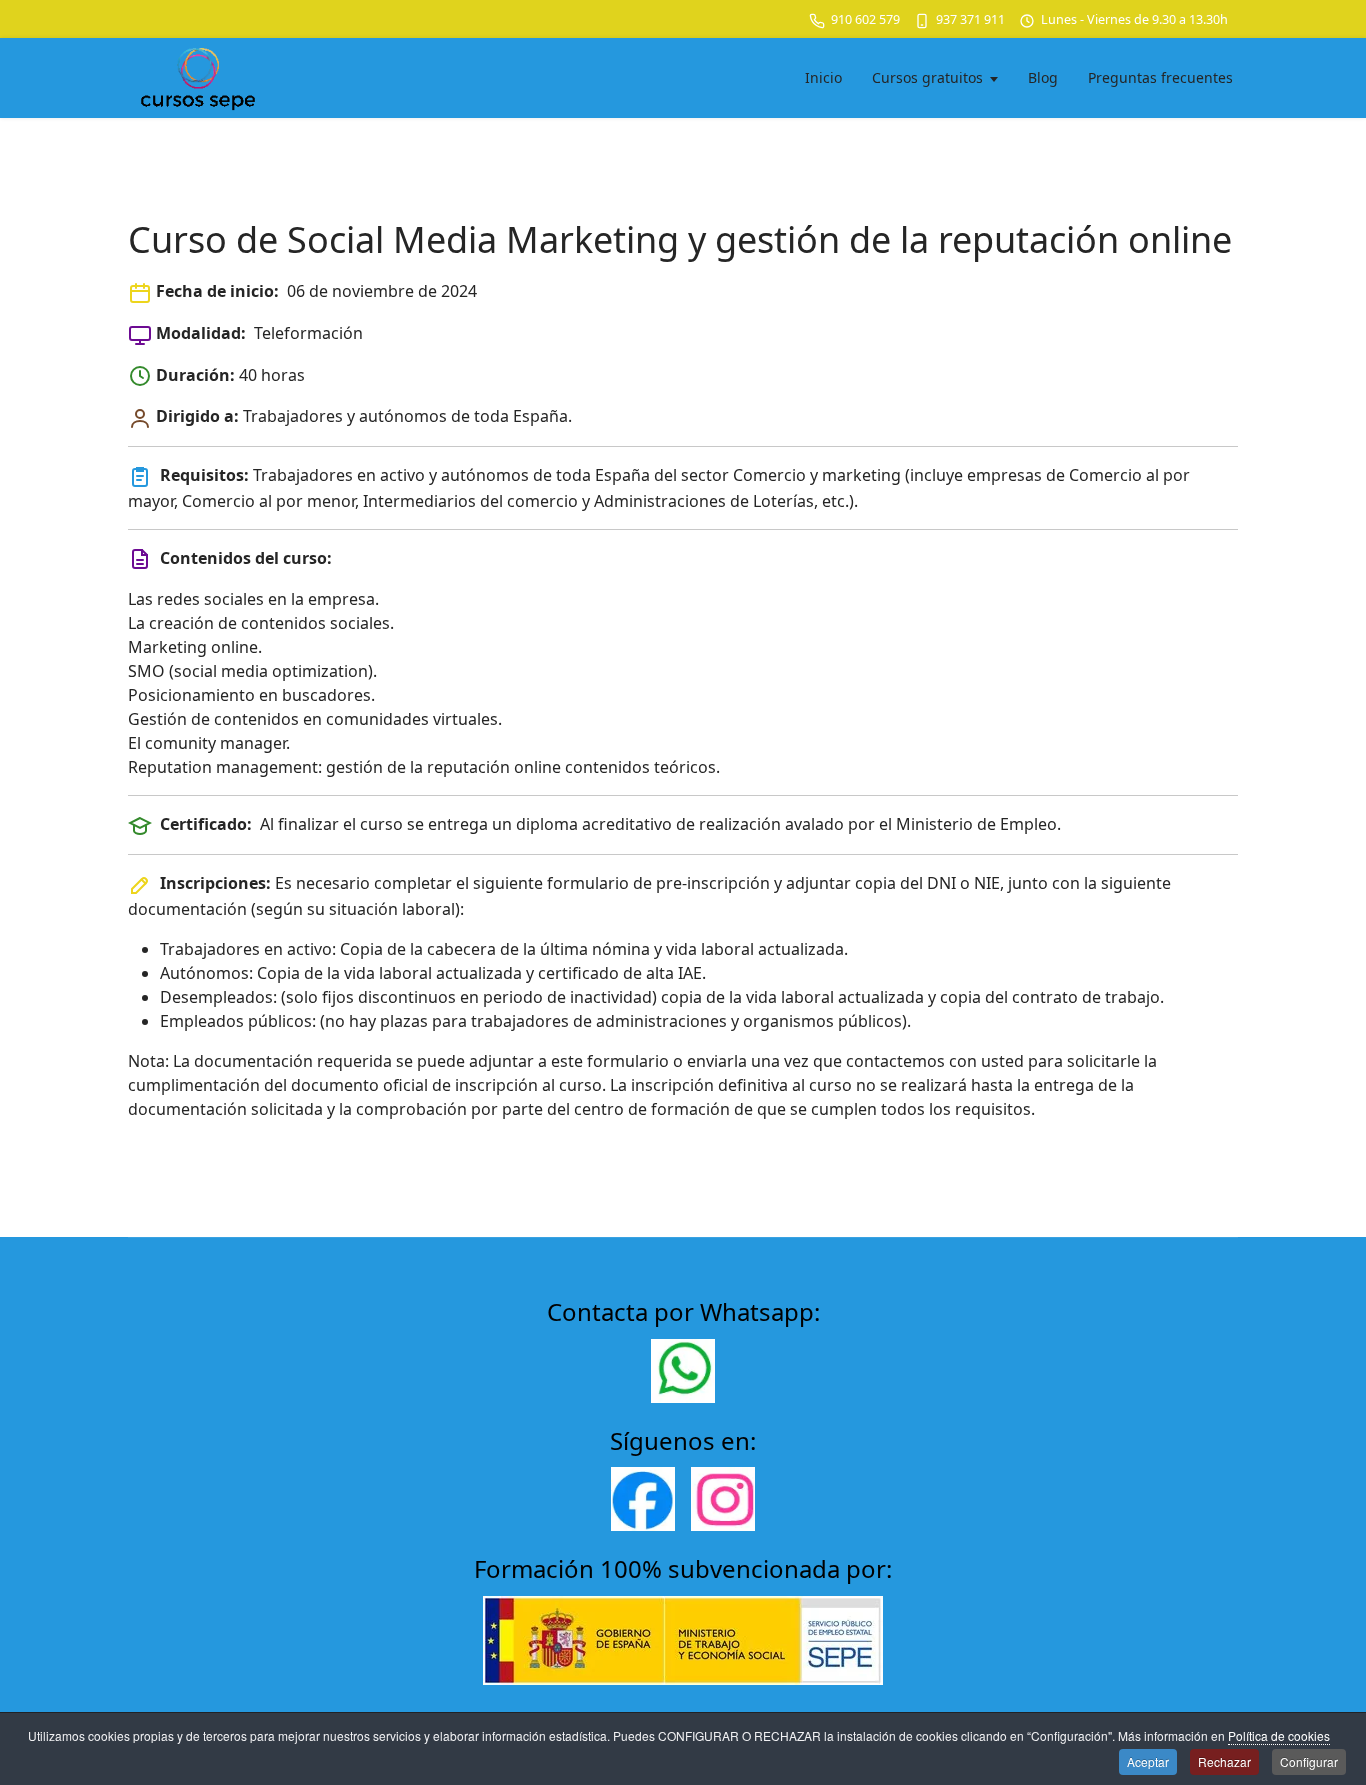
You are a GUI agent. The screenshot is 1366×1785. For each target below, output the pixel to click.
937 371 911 (970, 19)
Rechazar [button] (1224, 1761)
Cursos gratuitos (927, 77)
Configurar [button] (1309, 1761)
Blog (1043, 77)
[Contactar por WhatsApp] (683, 1371)
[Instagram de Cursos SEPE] (723, 1499)
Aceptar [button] (1148, 1761)
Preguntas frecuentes (1160, 77)
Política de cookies (1279, 1735)
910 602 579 (865, 19)
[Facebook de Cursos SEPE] (643, 1499)
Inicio (823, 77)
